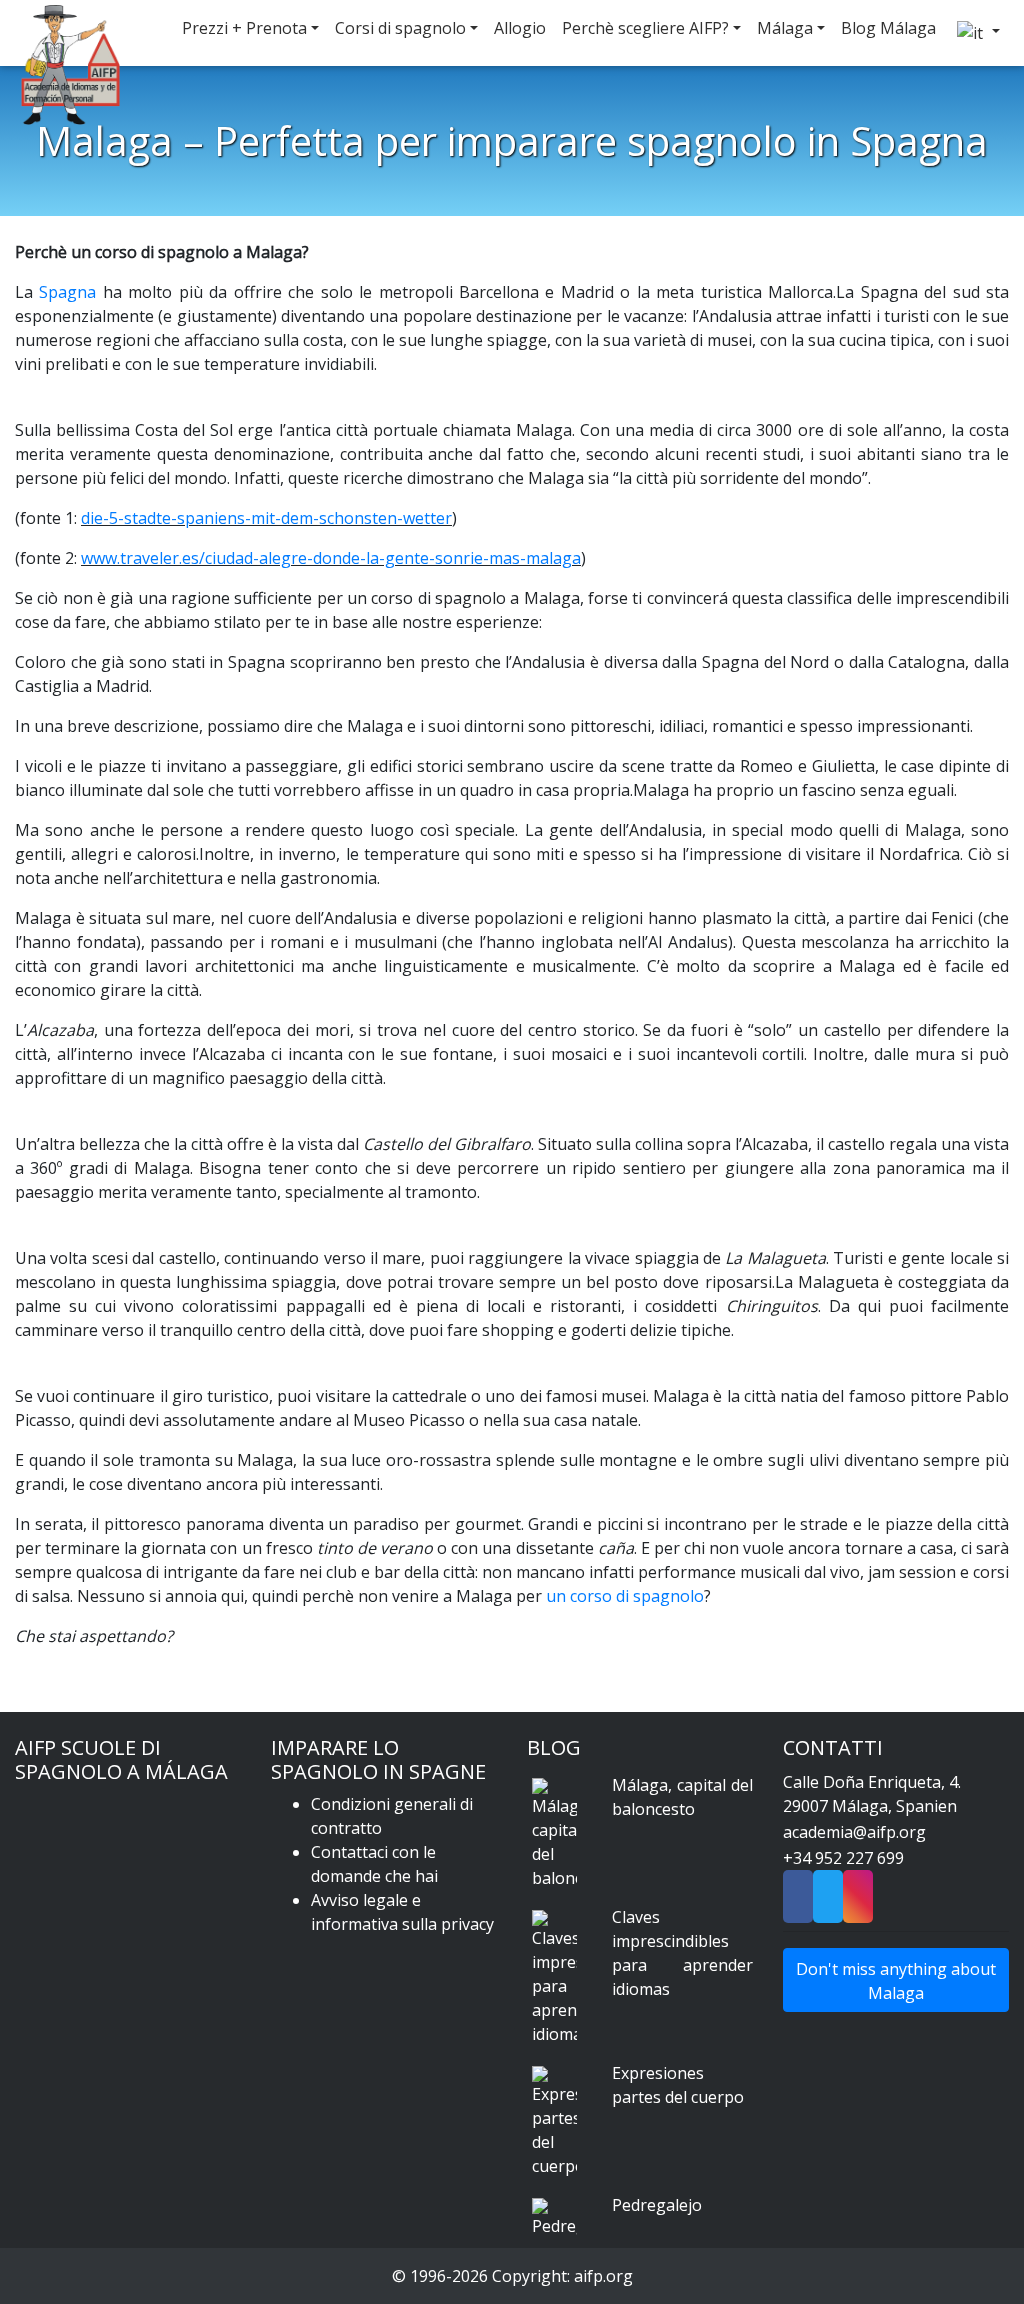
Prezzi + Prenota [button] (244, 28)
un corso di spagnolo (625, 1596)
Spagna (67, 292)
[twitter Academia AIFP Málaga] (828, 1903)
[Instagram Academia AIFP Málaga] (858, 1903)
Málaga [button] (785, 28)
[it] (976, 33)
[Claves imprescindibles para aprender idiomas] (554, 1978)
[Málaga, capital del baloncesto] (554, 1834)
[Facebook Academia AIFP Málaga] (798, 1903)
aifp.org (603, 2276)
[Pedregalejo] (554, 2218)
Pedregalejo (657, 2205)
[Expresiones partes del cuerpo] (554, 2122)
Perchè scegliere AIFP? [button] (645, 28)
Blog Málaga (888, 28)
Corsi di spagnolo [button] (400, 28)
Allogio (520, 28)
